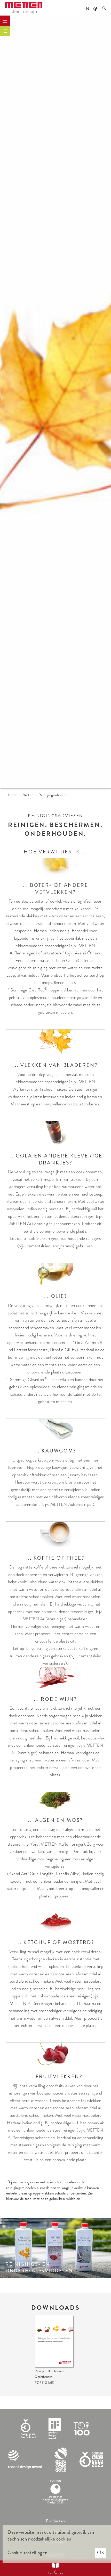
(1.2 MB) (44, 2383)
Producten (55, 2521)
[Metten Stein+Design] (24, 8)
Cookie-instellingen (27, 2553)
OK (101, 2553)
